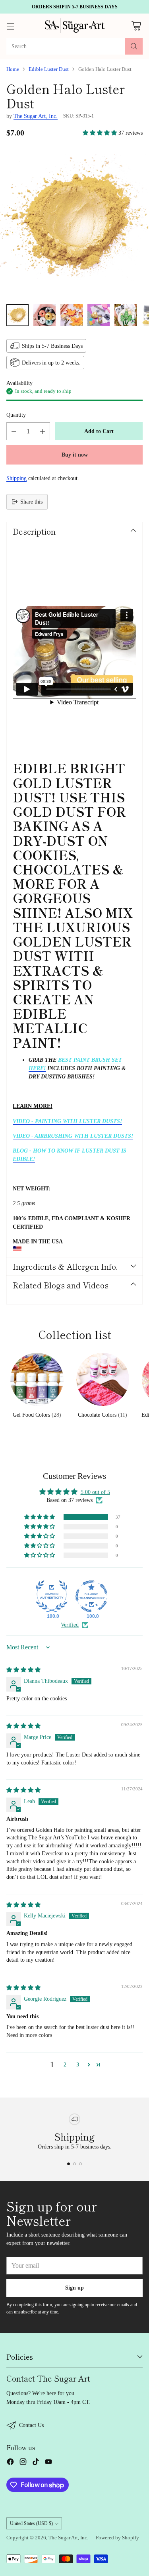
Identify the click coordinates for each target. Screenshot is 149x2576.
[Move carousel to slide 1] (69, 2164)
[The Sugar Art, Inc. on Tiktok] (36, 2463)
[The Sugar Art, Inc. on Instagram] (23, 2463)
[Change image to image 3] (72, 315)
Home (13, 69)
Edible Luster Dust (49, 69)
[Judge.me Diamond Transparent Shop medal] (91, 1596)
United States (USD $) (31, 2523)
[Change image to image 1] (17, 315)
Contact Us (31, 2425)
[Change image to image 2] (45, 315)
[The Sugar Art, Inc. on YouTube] (48, 2463)
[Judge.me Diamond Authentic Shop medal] (52, 1596)
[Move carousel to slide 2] (74, 2164)
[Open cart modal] (136, 26)
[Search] (134, 46)
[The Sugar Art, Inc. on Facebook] (10, 2463)
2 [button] (65, 2064)
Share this (31, 502)
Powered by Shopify (117, 2538)
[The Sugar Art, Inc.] (75, 26)
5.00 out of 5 (95, 1492)
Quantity (16, 415)
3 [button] (78, 2064)
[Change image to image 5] (126, 315)
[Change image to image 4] (99, 315)
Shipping (16, 478)
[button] (101, 133)
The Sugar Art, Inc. (36, 116)
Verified (70, 1625)
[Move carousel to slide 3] (80, 2164)
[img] (23, 1670)
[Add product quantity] (43, 431)
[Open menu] (11, 26)
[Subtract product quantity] (14, 431)
